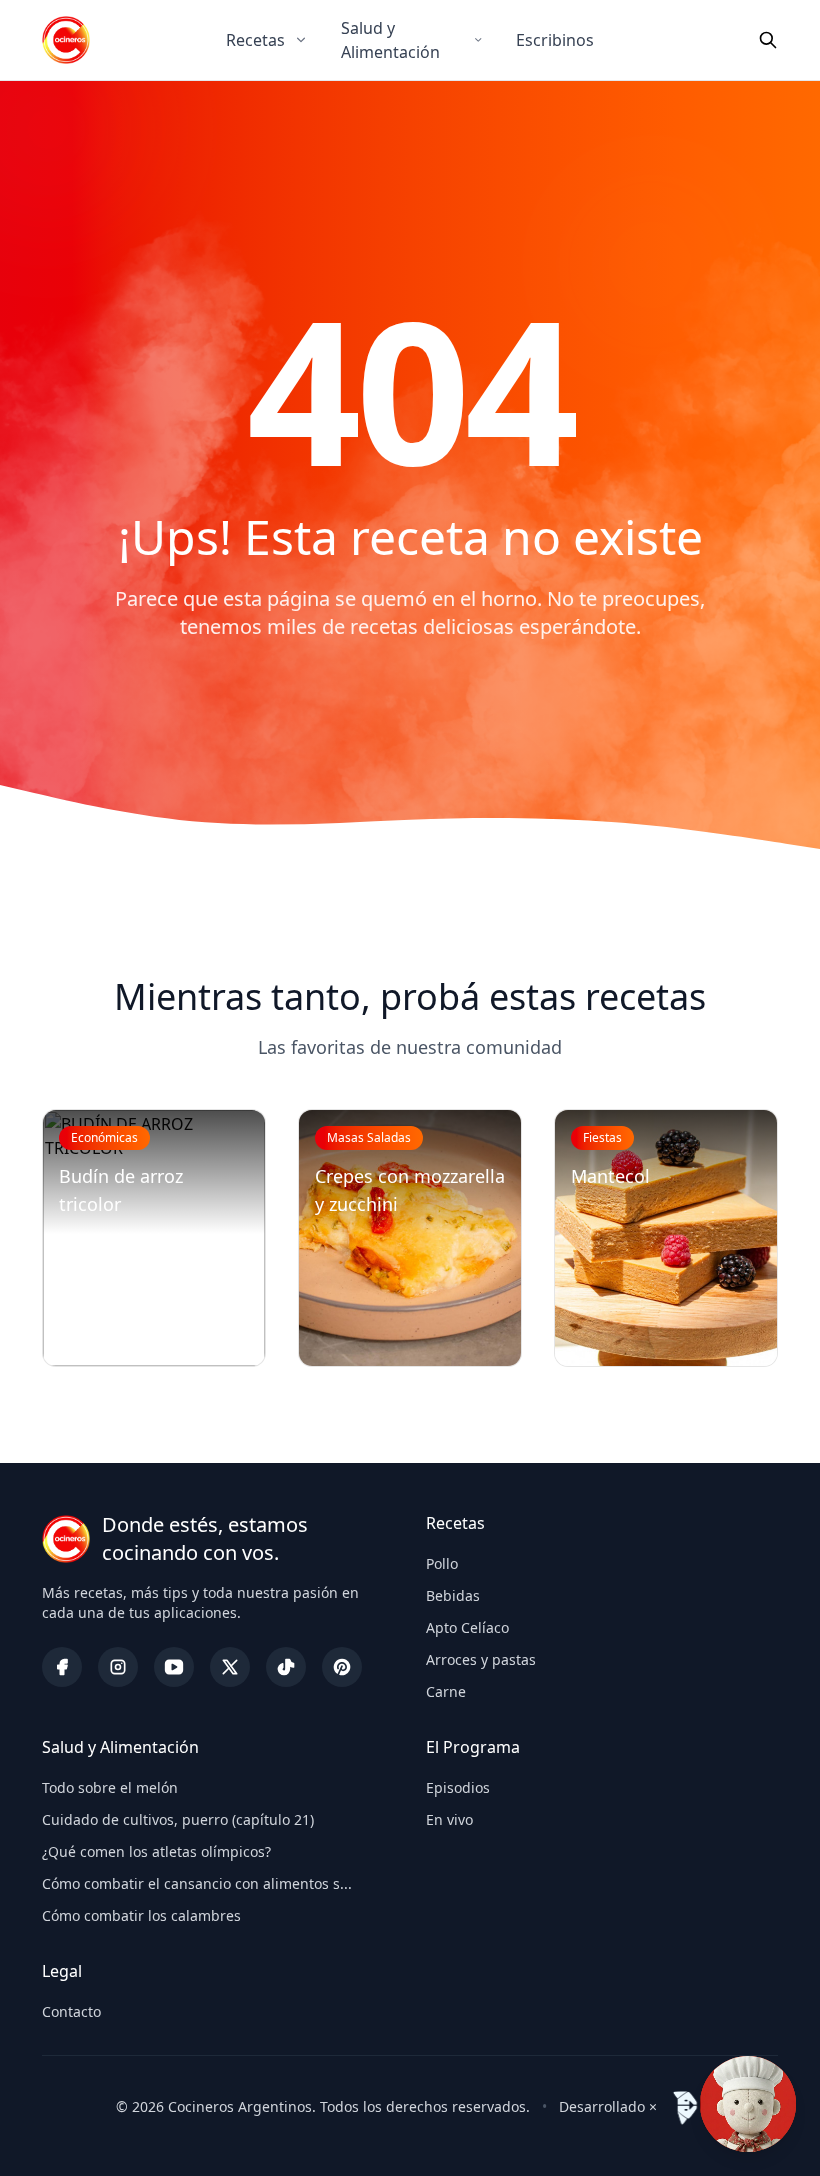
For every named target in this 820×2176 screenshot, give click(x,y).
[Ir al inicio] (66, 40)
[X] (230, 1667)
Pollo (442, 1563)
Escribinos (555, 40)
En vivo (449, 1819)
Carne (446, 1691)
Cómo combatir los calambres (141, 1915)
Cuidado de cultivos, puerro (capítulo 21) (178, 1819)
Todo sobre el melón (110, 1787)
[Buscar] (768, 40)
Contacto (71, 2011)
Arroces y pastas (481, 1659)
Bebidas (453, 1595)
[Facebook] (62, 1667)
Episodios (458, 1787)
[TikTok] (286, 1667)
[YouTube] (174, 1667)
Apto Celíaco (467, 1627)
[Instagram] (118, 1667)
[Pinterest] (342, 1667)
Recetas (255, 40)
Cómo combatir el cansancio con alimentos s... (197, 1883)
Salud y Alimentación (390, 40)
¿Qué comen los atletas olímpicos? (156, 1851)
